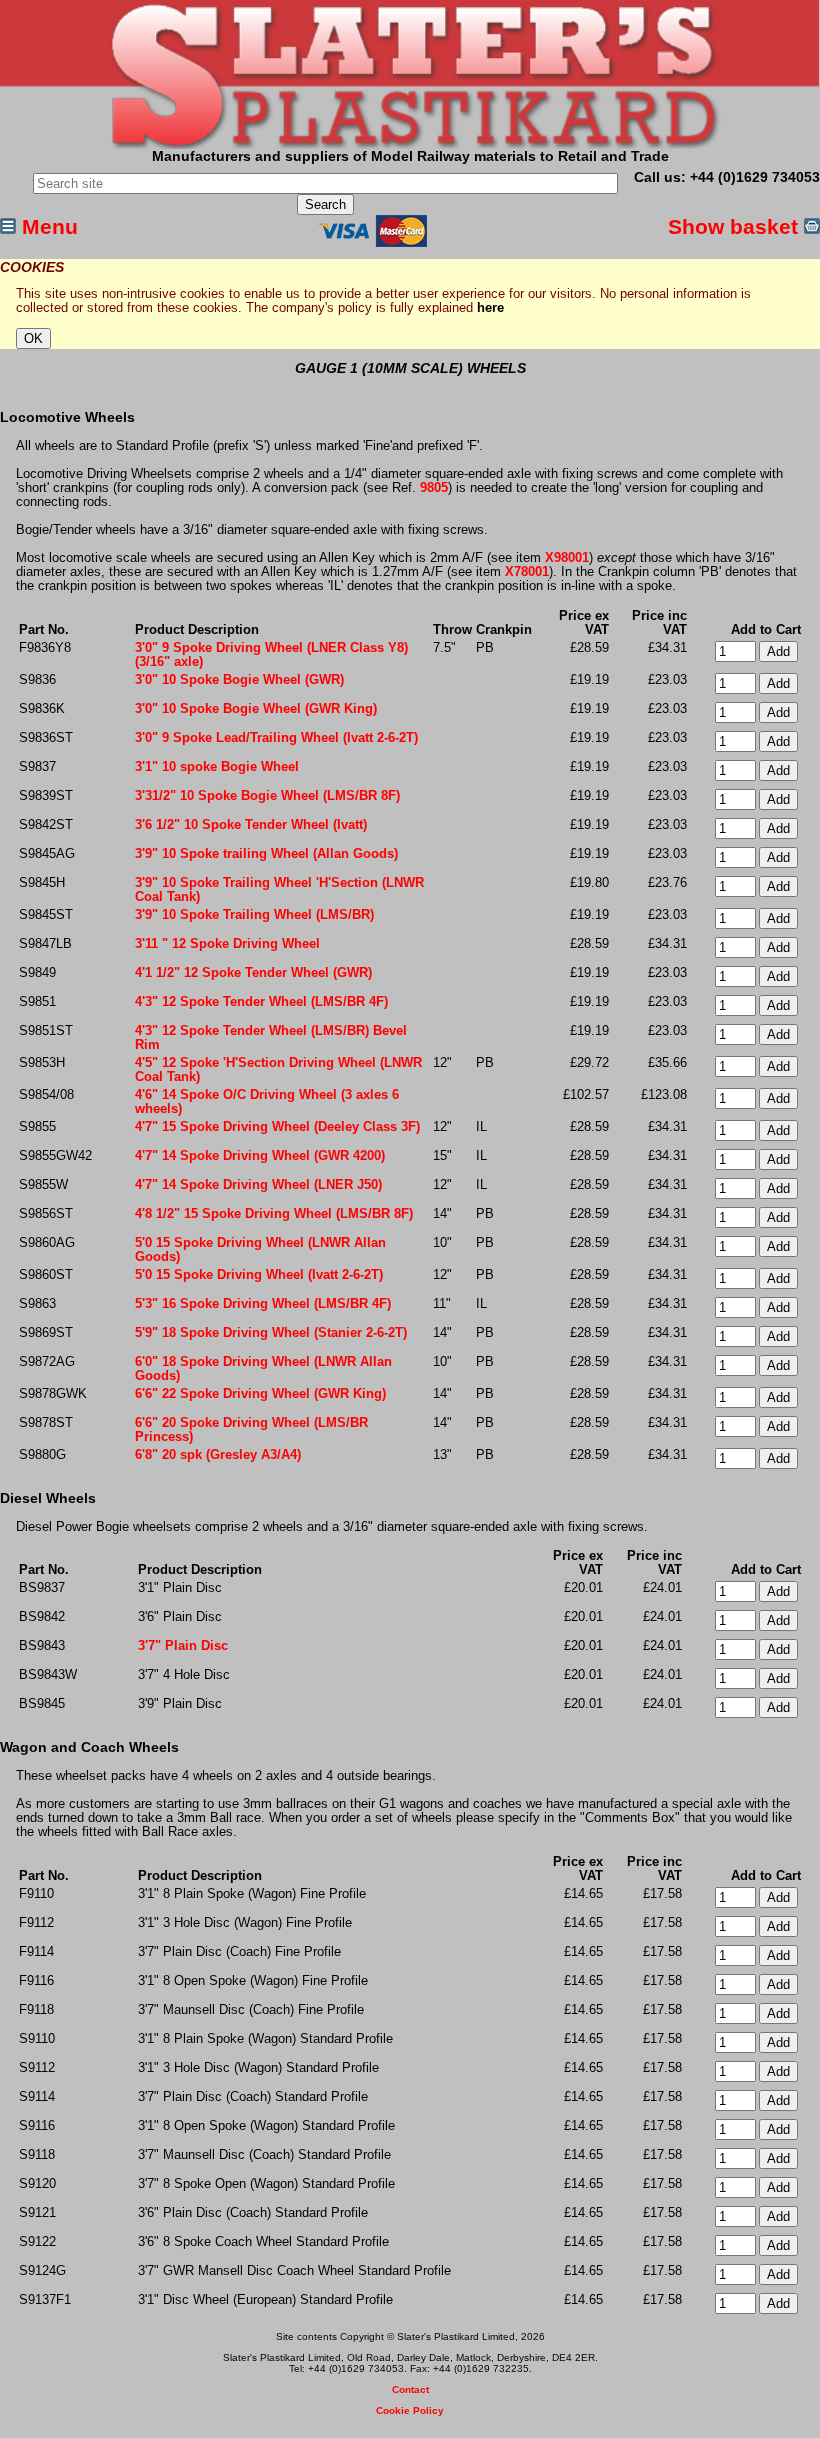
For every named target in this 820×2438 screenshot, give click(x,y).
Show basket (736, 226)
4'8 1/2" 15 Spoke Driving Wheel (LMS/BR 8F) (274, 1214)
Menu (47, 226)
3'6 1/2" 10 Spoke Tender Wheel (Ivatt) (251, 825)
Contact (410, 2389)
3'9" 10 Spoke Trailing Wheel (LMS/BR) (254, 915)
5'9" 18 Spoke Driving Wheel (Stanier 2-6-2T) (271, 1333)
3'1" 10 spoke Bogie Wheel (217, 767)
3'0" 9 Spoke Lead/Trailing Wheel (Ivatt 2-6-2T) (276, 738)
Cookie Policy (410, 2410)
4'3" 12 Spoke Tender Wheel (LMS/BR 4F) (261, 1002)
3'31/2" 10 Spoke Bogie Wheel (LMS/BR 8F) (267, 796)
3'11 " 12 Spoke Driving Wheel (227, 944)
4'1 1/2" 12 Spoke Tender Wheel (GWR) (253, 973)
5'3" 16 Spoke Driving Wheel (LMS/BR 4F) (263, 1304)
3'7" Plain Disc (183, 1646)
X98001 (567, 558)
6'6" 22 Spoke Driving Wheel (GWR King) (260, 1394)
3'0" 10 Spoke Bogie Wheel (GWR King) (256, 709)
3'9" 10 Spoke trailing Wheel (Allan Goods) (266, 854)
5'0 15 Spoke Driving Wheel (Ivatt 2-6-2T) (259, 1275)
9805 (434, 488)
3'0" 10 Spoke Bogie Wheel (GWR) (239, 680)
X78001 (527, 572)
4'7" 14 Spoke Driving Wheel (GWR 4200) (260, 1156)
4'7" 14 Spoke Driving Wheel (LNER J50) (258, 1185)
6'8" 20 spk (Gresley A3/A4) (218, 1455)
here (490, 308)
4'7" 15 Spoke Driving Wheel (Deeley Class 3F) (277, 1127)
